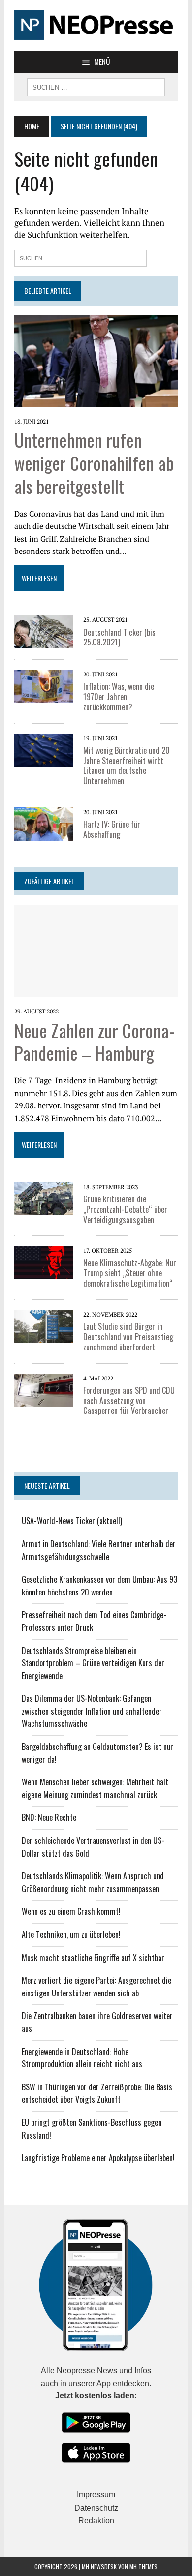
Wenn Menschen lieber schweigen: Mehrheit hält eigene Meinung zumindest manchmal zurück (95, 1788)
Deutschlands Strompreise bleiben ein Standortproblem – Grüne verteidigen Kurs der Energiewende (93, 1663)
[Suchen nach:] (80, 257)
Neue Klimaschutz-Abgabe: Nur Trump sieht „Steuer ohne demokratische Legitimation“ (130, 1273)
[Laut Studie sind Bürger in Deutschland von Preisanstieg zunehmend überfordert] (44, 1336)
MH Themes (144, 2566)
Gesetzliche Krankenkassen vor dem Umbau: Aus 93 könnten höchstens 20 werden (99, 1586)
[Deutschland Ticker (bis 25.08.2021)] (44, 642)
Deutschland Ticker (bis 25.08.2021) (119, 637)
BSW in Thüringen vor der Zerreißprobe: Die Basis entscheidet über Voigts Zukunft (97, 2093)
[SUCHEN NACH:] (96, 86)
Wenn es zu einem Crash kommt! (71, 1911)
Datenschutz (96, 2508)
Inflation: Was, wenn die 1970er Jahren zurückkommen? (119, 697)
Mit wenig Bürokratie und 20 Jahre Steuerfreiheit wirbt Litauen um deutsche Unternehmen (127, 766)
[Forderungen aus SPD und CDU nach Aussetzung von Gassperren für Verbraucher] (44, 1400)
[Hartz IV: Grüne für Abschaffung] (44, 834)
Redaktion (96, 2521)
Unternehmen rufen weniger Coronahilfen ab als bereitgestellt (94, 463)
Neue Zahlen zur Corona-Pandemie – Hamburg (95, 1042)
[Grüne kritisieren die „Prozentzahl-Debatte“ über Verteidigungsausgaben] (44, 1209)
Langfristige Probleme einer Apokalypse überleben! (98, 2158)
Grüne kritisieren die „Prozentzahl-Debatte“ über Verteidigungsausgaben (125, 1209)
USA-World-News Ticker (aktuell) (72, 1521)
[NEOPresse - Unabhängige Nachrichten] (96, 25)
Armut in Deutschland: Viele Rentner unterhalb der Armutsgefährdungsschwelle (99, 1550)
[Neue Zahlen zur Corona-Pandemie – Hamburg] (96, 990)
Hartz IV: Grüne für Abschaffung (112, 829)
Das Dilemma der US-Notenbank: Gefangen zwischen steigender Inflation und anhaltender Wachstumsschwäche (92, 1711)
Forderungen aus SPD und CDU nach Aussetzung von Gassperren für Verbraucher (129, 1401)
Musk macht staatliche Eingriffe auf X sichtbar (93, 1958)
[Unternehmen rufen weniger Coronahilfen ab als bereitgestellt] (96, 400)
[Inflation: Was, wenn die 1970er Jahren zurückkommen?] (44, 696)
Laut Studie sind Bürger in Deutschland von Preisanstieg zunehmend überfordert (128, 1337)
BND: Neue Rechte (49, 1817)
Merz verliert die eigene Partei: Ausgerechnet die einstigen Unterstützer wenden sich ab (96, 1987)
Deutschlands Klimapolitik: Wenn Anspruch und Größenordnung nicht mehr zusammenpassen (93, 1882)
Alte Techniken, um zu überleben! (71, 1934)
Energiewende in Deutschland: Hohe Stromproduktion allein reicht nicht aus (82, 2058)
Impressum (96, 2495)
